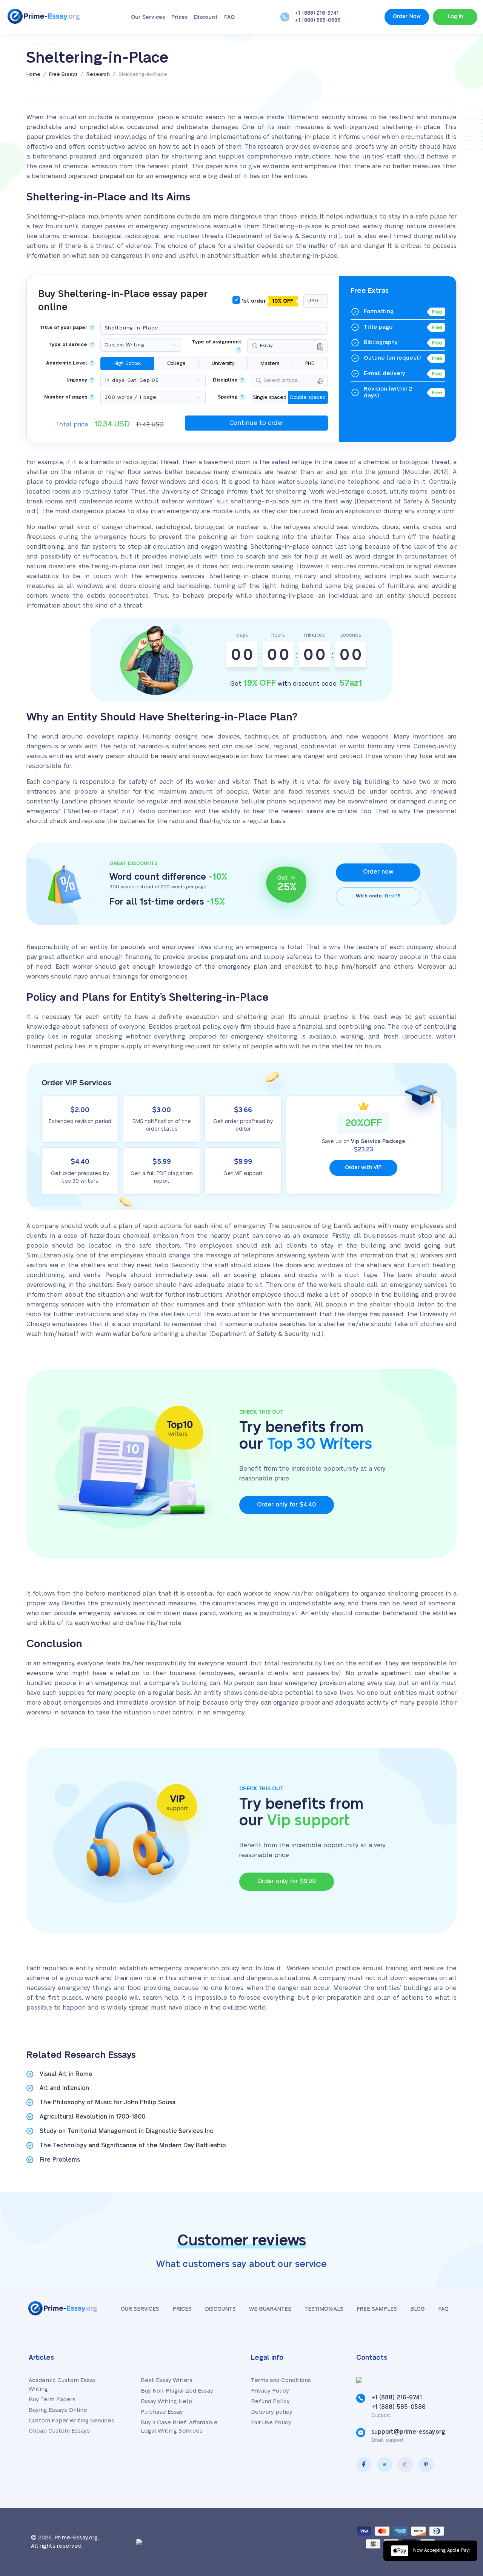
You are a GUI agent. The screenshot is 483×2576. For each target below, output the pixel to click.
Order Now (407, 17)
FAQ (229, 17)
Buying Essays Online (58, 2410)
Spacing (228, 397)
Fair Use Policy (271, 2423)
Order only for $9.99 (287, 1881)
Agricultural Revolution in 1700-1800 (92, 2117)
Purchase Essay (162, 2412)
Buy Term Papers (52, 2400)
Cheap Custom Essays (59, 2431)
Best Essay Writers (167, 2380)
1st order (267, 301)
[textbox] (294, 381)
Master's (270, 363)
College (176, 363)
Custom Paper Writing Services (72, 2421)
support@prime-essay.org (408, 2432)
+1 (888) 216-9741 (317, 13)
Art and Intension (64, 2088)
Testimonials (324, 2309)
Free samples (377, 2309)
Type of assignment (217, 342)
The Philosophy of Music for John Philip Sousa (108, 2102)
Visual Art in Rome (66, 2074)
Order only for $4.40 (286, 1505)
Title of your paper (63, 328)
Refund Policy (270, 2401)
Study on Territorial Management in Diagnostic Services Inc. (127, 2131)
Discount (206, 17)
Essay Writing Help (166, 2401)
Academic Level (67, 363)
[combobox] (288, 346)
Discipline (225, 380)
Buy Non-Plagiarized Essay (177, 2391)
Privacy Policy (270, 2391)
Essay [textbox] (266, 346)
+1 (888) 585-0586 (318, 20)
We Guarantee (270, 2309)
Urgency (77, 380)
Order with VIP (363, 1168)
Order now (378, 872)
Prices (179, 17)
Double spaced (308, 397)
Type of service (68, 345)
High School (127, 363)
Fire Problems (60, 2160)
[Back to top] (460, 2497)
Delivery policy (272, 2412)
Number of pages (66, 397)
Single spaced (270, 397)
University (223, 363)
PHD (310, 363)
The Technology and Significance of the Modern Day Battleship (133, 2145)
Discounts (220, 2309)
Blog (418, 2309)
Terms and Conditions (281, 2380)
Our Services (148, 17)
